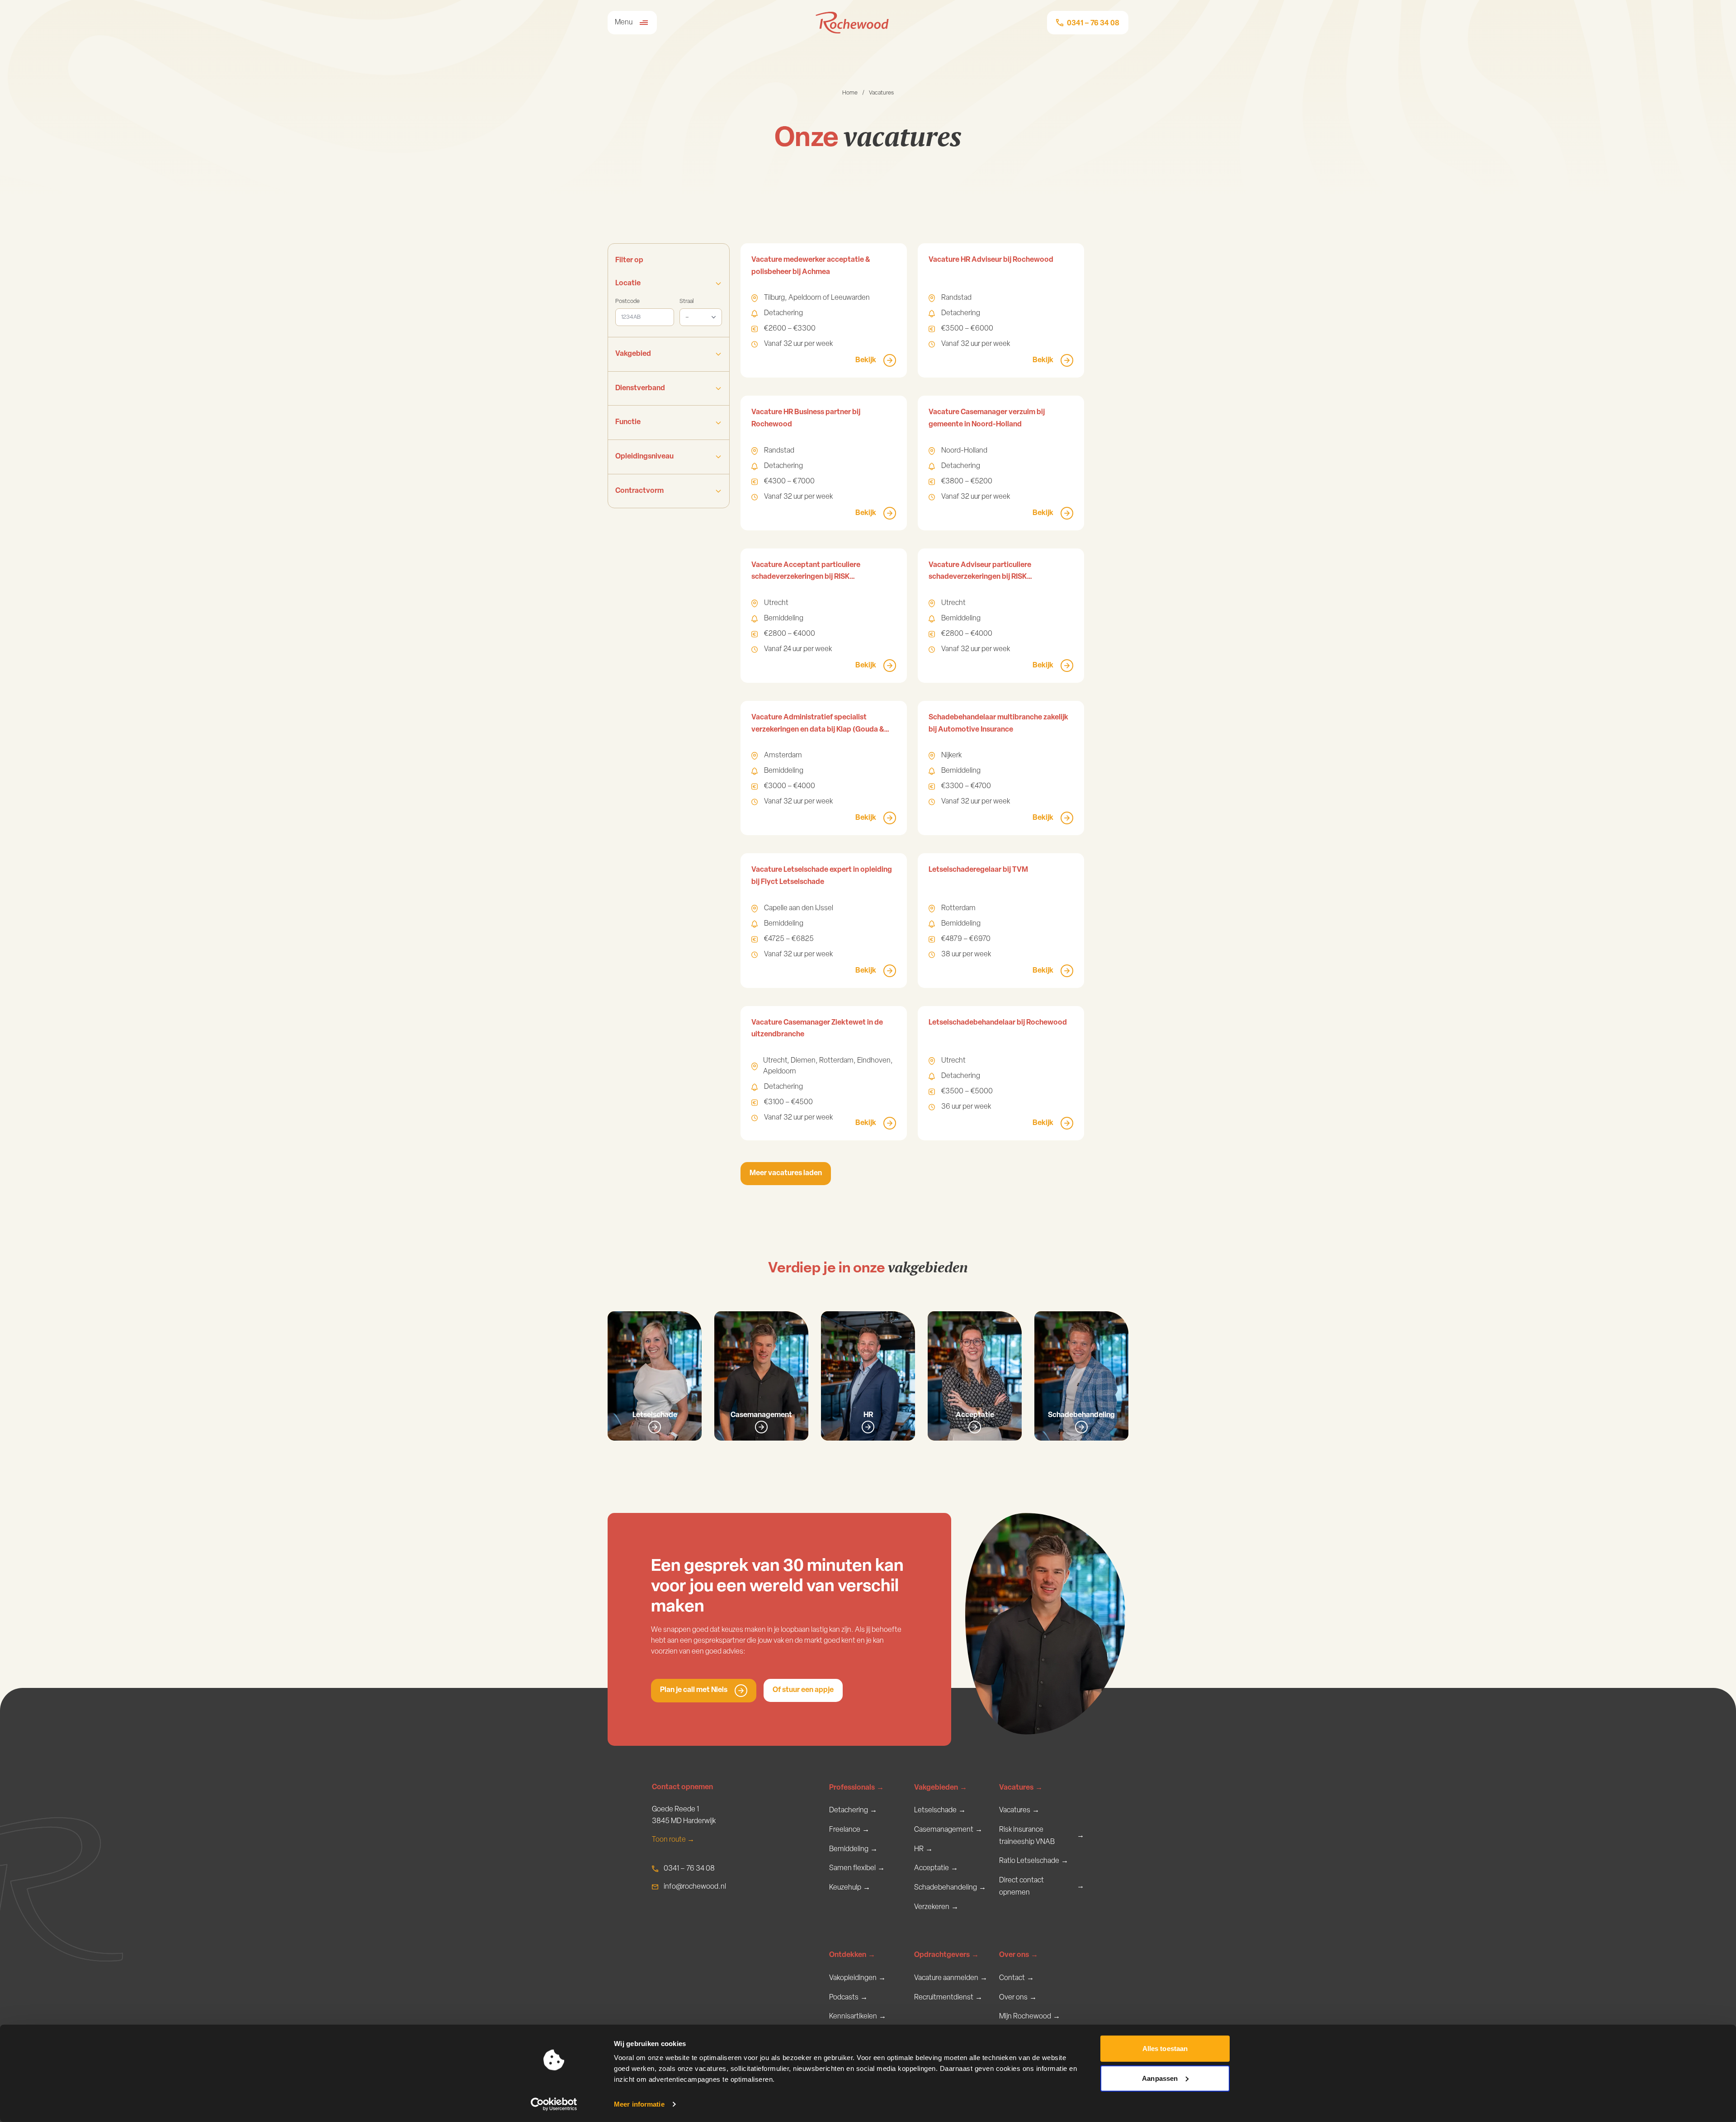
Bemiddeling (853, 1849)
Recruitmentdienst (948, 1998)
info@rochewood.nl (695, 1887)
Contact (1017, 1978)
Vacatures (1021, 1788)
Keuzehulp (850, 1888)
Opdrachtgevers (946, 1955)
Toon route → (673, 1840)
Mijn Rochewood (1030, 2017)
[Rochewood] (852, 23)
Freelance (849, 1830)
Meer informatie (639, 2104)
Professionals (856, 1788)
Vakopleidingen (857, 1978)
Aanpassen (1160, 2078)
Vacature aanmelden (951, 1978)
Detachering (853, 1810)
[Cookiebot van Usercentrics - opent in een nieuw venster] (554, 2104)
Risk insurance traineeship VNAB (1042, 1836)
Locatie (628, 284)
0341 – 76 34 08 (689, 1869)
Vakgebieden (941, 1788)
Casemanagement (948, 1830)
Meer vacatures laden (786, 1173)
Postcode (627, 301)
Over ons (1019, 1955)
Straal (686, 301)
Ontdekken (852, 1955)
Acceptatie (936, 1868)
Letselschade (940, 1810)
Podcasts (848, 1998)
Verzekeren (936, 1907)
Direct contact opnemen (1042, 1887)
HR (923, 1849)
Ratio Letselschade (1034, 1861)
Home (850, 93)
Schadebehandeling (950, 1888)
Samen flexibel (857, 1868)
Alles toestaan (1165, 2049)
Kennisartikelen (858, 2017)
